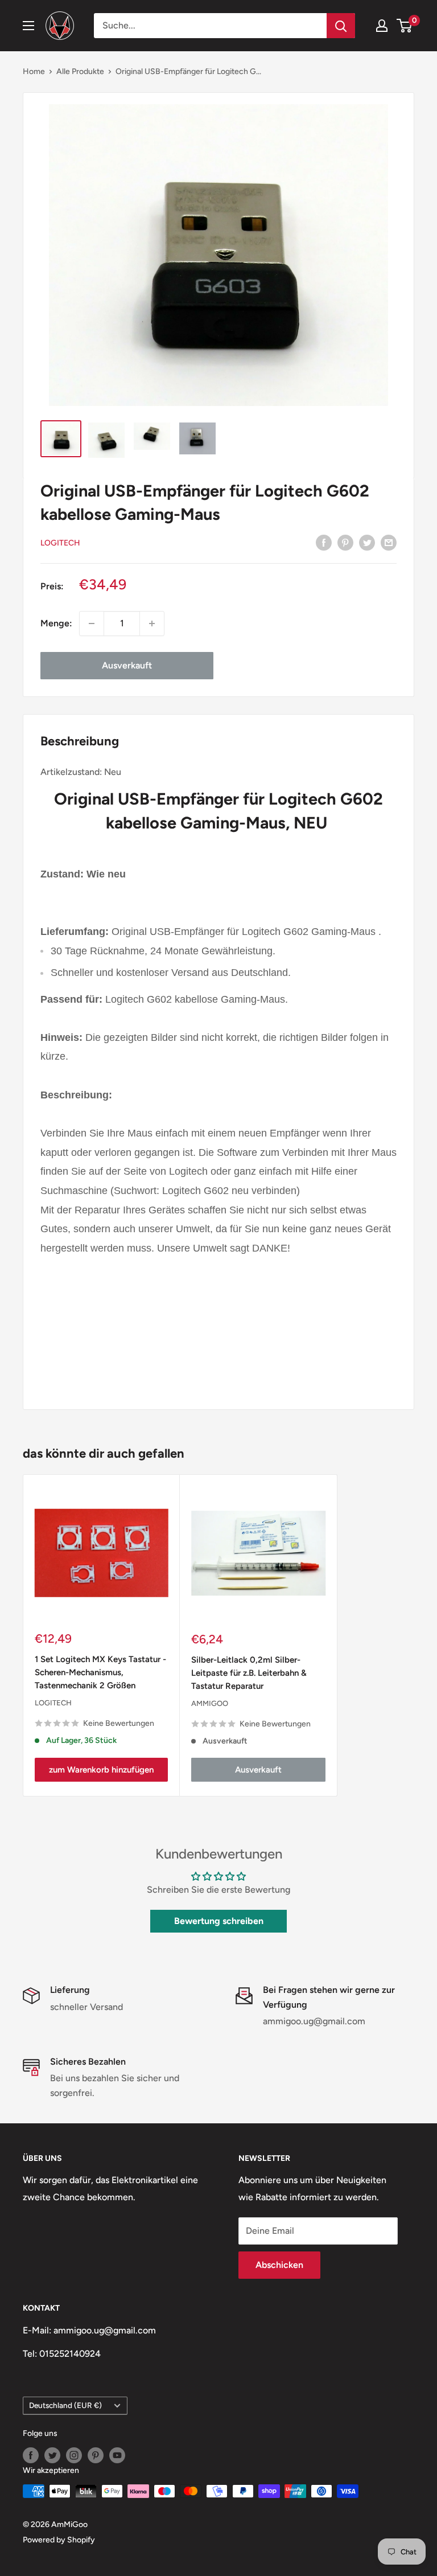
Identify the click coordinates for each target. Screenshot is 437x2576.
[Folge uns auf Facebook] (31, 2455)
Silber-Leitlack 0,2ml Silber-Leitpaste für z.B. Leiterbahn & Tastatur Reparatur (249, 1673)
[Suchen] (341, 26)
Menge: (56, 623)
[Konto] (382, 26)
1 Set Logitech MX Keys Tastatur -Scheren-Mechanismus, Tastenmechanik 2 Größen (100, 1673)
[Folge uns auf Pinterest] (96, 2455)
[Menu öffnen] (28, 26)
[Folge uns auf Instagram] (74, 2455)
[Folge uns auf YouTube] (117, 2455)
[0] (405, 26)
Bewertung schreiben (219, 1921)
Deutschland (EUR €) (65, 2405)
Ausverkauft (127, 665)
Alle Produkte (80, 71)
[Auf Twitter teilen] (367, 542)
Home (34, 71)
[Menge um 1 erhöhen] (152, 624)
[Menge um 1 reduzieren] (92, 624)
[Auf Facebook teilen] (324, 542)
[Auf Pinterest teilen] (345, 542)
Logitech (60, 543)
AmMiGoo (210, 1703)
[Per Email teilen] (389, 542)
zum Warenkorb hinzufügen (101, 1770)
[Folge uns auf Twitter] (52, 2455)
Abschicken (279, 2265)
